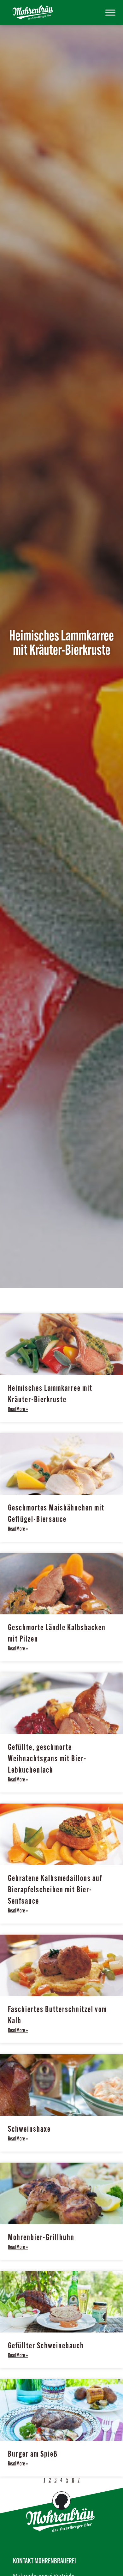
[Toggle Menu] (110, 12)
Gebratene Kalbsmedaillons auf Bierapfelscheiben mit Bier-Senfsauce (55, 1890)
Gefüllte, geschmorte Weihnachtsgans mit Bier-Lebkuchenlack (47, 1759)
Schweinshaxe (29, 2130)
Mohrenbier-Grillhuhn (41, 2238)
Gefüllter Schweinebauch (46, 2346)
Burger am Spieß (33, 2455)
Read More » (18, 1410)
